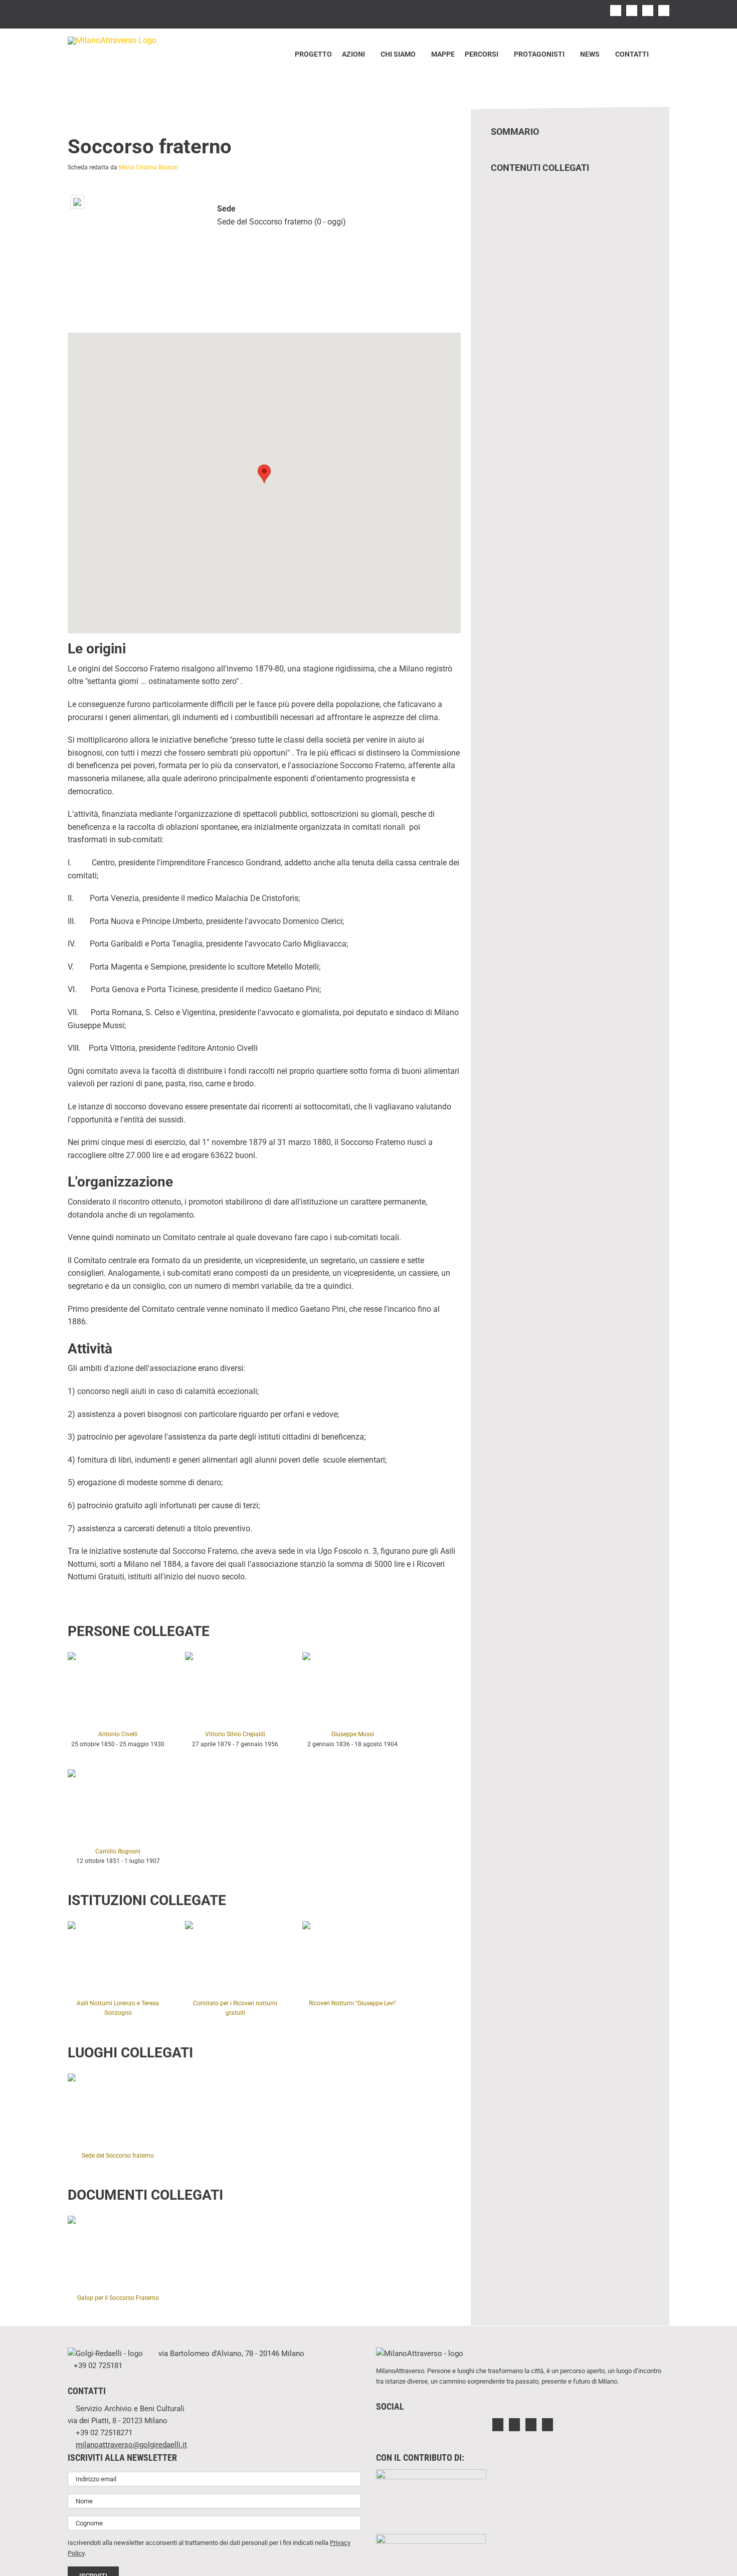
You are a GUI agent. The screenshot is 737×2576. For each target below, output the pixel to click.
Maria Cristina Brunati (148, 167)
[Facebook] (498, 2425)
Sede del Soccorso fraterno (118, 2156)
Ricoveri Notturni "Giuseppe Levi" (353, 2003)
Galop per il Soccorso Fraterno (118, 2298)
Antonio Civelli (118, 1734)
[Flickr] (531, 2425)
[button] (662, 54)
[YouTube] (547, 2425)
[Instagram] (514, 2425)
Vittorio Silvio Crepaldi (235, 1734)
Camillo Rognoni (118, 1851)
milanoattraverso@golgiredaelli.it (131, 2445)
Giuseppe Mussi (353, 1734)
